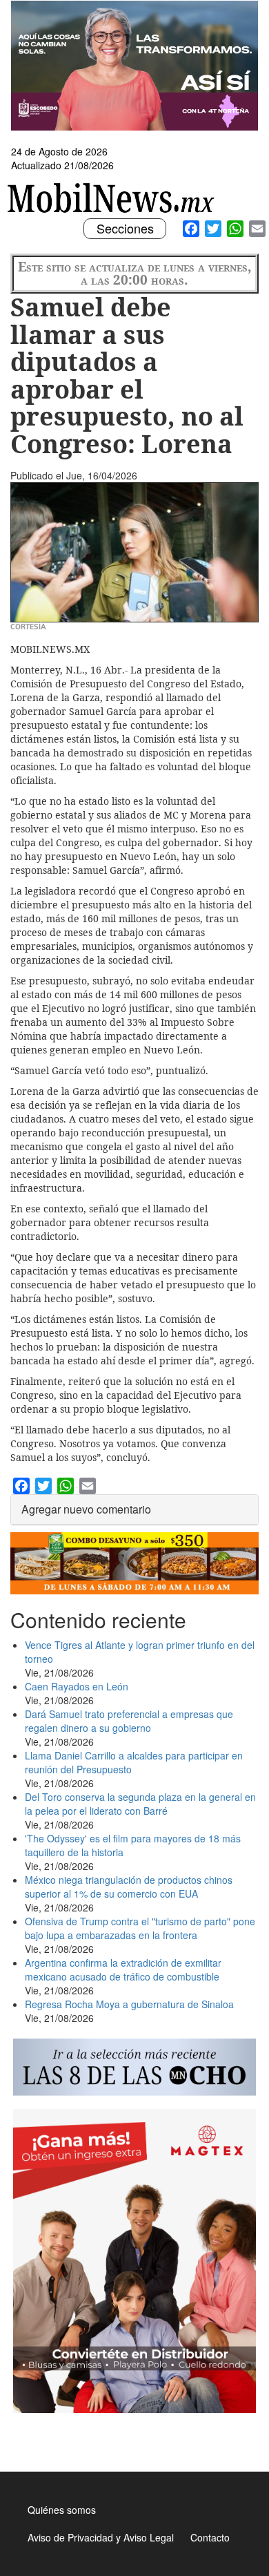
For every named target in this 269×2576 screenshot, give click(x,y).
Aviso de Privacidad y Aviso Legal (101, 2537)
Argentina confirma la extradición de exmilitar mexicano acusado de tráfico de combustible (123, 1969)
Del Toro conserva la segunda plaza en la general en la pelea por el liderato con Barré (140, 1804)
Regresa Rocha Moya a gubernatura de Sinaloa (129, 2004)
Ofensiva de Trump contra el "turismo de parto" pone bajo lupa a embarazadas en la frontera (140, 1928)
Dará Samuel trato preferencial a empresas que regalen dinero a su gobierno (129, 1721)
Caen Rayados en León (77, 1686)
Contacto (210, 2537)
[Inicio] (113, 198)
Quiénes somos (62, 2510)
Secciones (125, 229)
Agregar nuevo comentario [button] (86, 1509)
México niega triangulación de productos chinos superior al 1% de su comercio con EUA (129, 1887)
